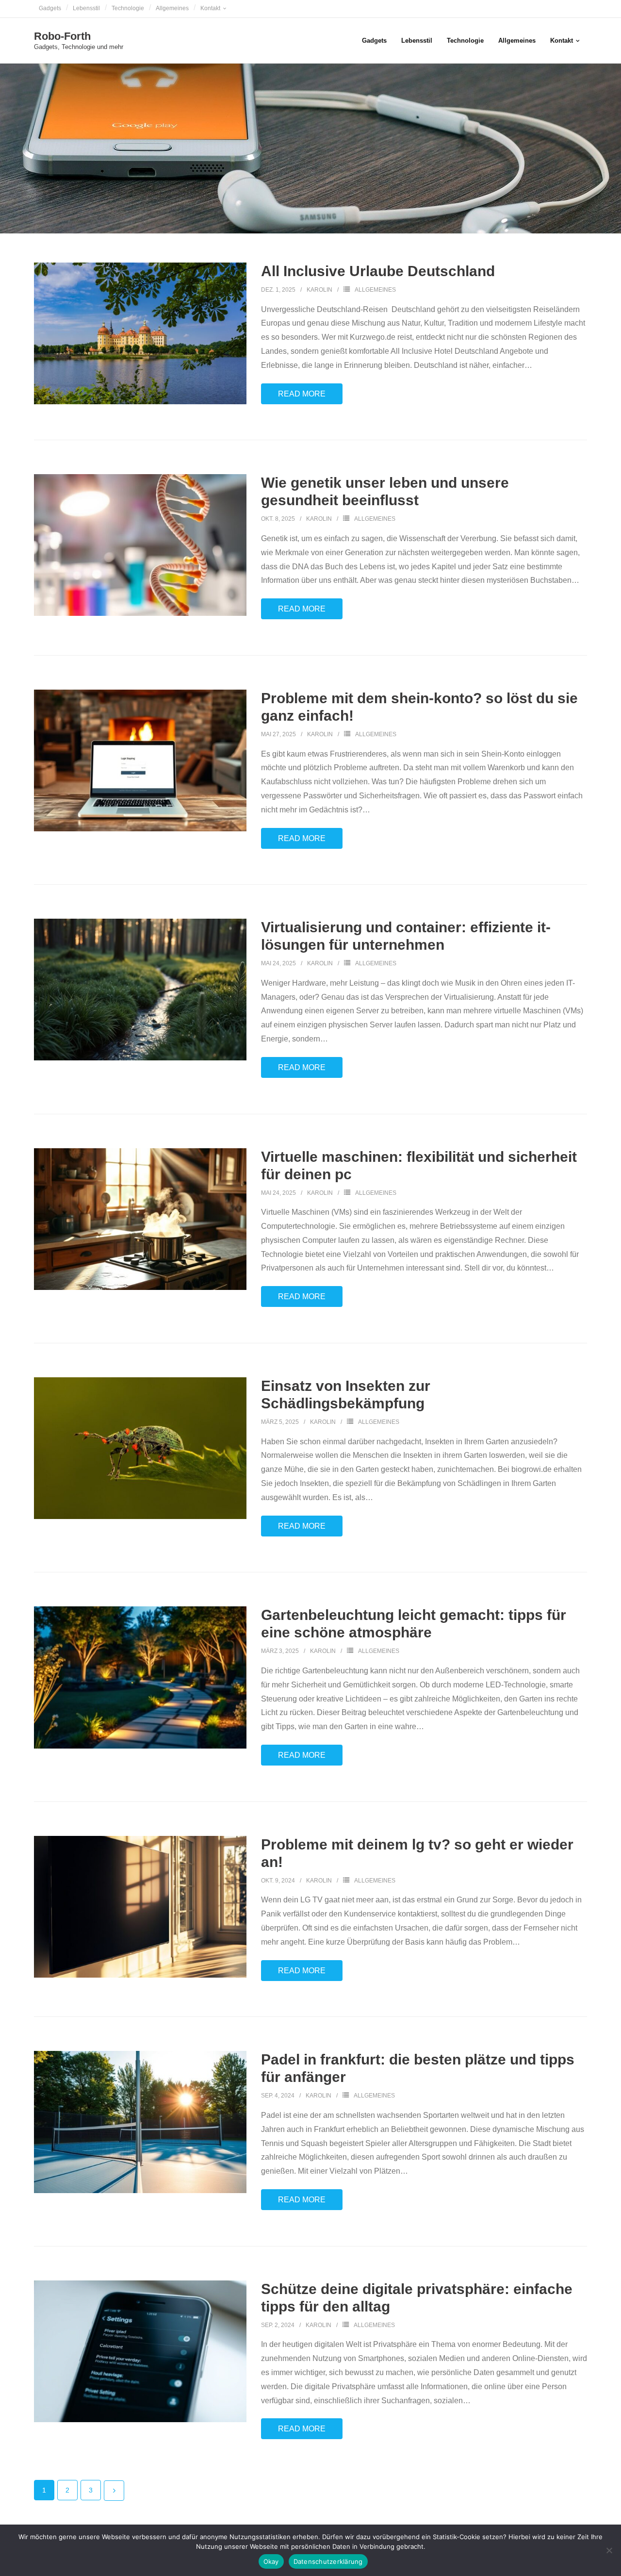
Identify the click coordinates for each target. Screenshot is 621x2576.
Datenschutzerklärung (328, 2561)
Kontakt (210, 8)
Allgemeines (172, 8)
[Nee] (609, 2550)
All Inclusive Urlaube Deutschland (378, 271)
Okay (271, 2561)
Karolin (319, 290)
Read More (302, 394)
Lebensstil (86, 8)
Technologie (128, 8)
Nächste (114, 2491)
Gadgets (50, 8)
